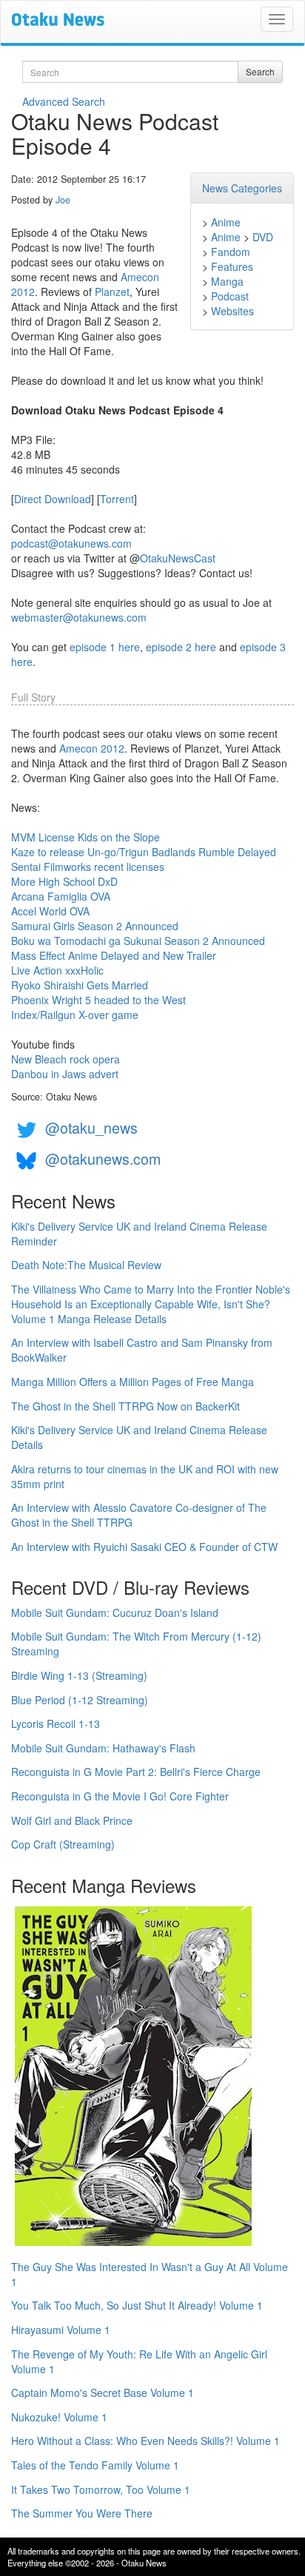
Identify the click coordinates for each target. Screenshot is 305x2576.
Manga (227, 281)
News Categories (242, 188)
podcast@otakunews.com (71, 543)
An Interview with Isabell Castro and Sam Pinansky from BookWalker (142, 1350)
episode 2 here (181, 647)
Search (260, 71)
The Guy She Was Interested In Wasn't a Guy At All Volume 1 (150, 2274)
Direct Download (53, 499)
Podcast (230, 296)
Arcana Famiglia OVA (61, 896)
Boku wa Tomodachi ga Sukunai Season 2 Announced (138, 941)
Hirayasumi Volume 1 (61, 2330)
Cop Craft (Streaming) (63, 1844)
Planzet (112, 292)
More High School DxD (64, 881)
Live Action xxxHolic (57, 970)
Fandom (231, 252)
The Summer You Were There (82, 2513)
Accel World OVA (50, 911)
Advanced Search (64, 101)
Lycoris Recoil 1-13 (56, 1724)
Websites (232, 311)
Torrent (117, 499)
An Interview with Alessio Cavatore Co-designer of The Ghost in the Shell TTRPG (139, 1515)
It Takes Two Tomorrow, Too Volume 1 (101, 2489)
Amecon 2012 (92, 748)
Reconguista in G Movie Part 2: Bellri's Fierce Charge (136, 1772)
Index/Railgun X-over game (75, 1015)
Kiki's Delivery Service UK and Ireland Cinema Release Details (139, 1437)
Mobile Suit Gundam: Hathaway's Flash (103, 1748)
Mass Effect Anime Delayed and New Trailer (114, 955)
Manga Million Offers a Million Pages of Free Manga (133, 1382)
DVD (263, 237)
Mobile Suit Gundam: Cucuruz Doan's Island (115, 1612)
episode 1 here (105, 647)
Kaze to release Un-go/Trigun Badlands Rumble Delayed (144, 852)
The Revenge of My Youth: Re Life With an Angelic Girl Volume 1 (139, 2361)
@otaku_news (91, 1127)
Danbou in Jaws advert (65, 1074)
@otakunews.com (103, 1158)
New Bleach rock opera (66, 1059)
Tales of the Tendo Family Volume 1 (95, 2465)
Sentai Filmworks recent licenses (88, 867)
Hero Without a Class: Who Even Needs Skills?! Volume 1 (145, 2441)
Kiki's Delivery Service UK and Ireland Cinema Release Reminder (139, 1234)
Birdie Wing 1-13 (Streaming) (79, 1675)
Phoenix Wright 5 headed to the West (98, 1000)
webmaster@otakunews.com (79, 617)
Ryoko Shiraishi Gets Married (80, 985)
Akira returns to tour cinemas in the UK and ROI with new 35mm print (145, 1476)
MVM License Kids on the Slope (86, 837)
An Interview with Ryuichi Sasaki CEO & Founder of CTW (144, 1547)
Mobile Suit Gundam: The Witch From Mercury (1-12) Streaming (136, 1644)
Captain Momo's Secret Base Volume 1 (103, 2392)
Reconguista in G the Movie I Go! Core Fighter (120, 1796)
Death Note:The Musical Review (86, 1265)
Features (232, 266)
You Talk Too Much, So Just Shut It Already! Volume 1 (137, 2305)
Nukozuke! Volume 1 (59, 2417)
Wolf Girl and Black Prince (72, 1820)
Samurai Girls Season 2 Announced (95, 926)
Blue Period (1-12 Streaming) (80, 1700)
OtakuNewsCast (178, 558)
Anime (226, 222)
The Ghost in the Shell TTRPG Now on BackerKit (125, 1406)
